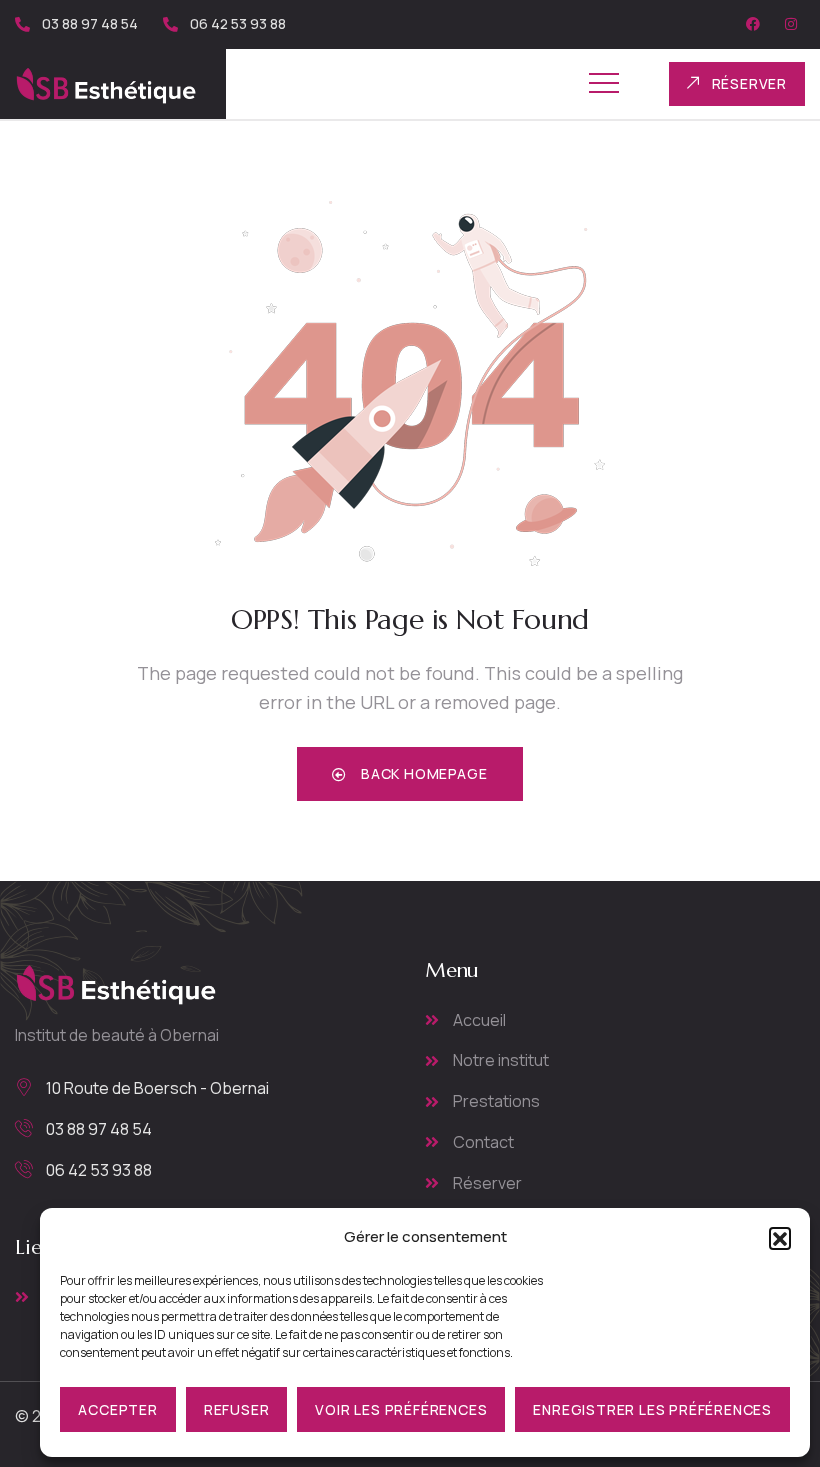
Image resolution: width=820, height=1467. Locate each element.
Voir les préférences (401, 1409)
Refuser (237, 1409)
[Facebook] (753, 24)
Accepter (117, 1409)
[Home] (106, 84)
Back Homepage (422, 773)
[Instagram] (791, 24)
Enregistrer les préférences (652, 1409)
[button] (780, 1238)
